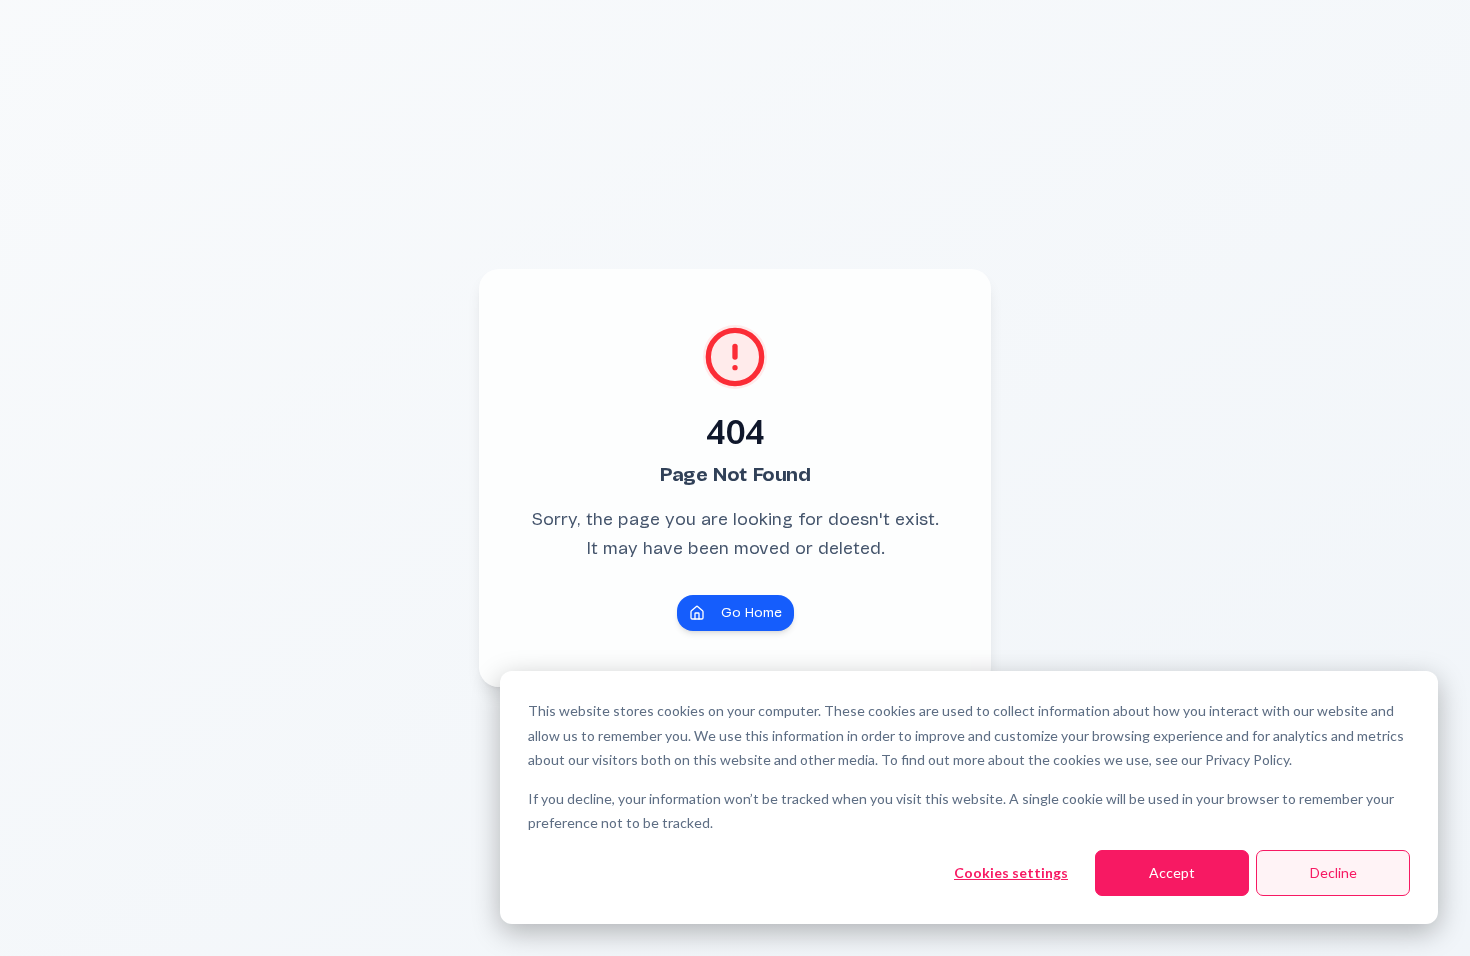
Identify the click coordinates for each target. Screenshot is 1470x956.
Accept (1172, 872)
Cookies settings (1011, 872)
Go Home (751, 612)
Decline (1333, 872)
